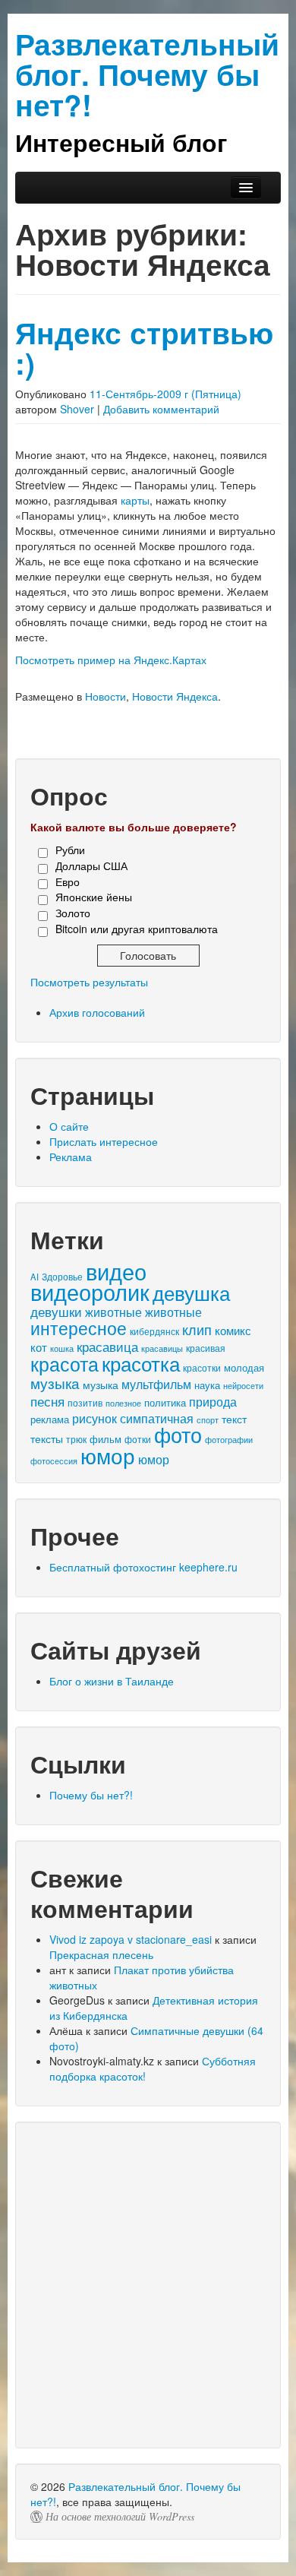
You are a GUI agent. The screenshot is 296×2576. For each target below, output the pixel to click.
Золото (73, 913)
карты (135, 500)
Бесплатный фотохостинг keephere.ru (143, 1567)
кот (39, 1347)
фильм (105, 1439)
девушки (56, 1311)
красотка (141, 1363)
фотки (138, 1439)
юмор (108, 1455)
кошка (62, 1348)
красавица (107, 1347)
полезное (123, 1403)
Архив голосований (97, 1012)
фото (178, 1434)
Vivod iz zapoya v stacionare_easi (131, 1939)
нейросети (243, 1386)
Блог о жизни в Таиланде (112, 1681)
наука (207, 1385)
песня (47, 1401)
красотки (202, 1368)
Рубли (70, 850)
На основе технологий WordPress (120, 2517)
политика (165, 1402)
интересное (79, 1328)
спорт (208, 1419)
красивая (206, 1348)
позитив (85, 1403)
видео (116, 1271)
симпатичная (157, 1418)
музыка (55, 1383)
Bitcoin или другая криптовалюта (137, 929)
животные (113, 1312)
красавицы (162, 1348)
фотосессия (54, 1460)
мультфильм (156, 1384)
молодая (244, 1367)
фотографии (229, 1440)
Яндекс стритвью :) (144, 348)
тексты (47, 1438)
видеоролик (90, 1291)
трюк (76, 1439)
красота (65, 1363)
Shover (77, 409)
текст (234, 1419)
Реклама (71, 1157)
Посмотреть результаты (89, 982)
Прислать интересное (104, 1141)
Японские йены (94, 897)
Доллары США (91, 866)
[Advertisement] (148, 2285)
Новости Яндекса (175, 696)
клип (197, 1329)
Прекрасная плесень (101, 1954)
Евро (68, 881)
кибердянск (154, 1331)
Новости (105, 696)
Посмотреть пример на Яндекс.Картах (111, 660)
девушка (191, 1292)
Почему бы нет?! (91, 1795)
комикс (233, 1330)
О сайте (69, 1126)
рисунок (94, 1418)
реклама (50, 1419)
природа (213, 1402)
